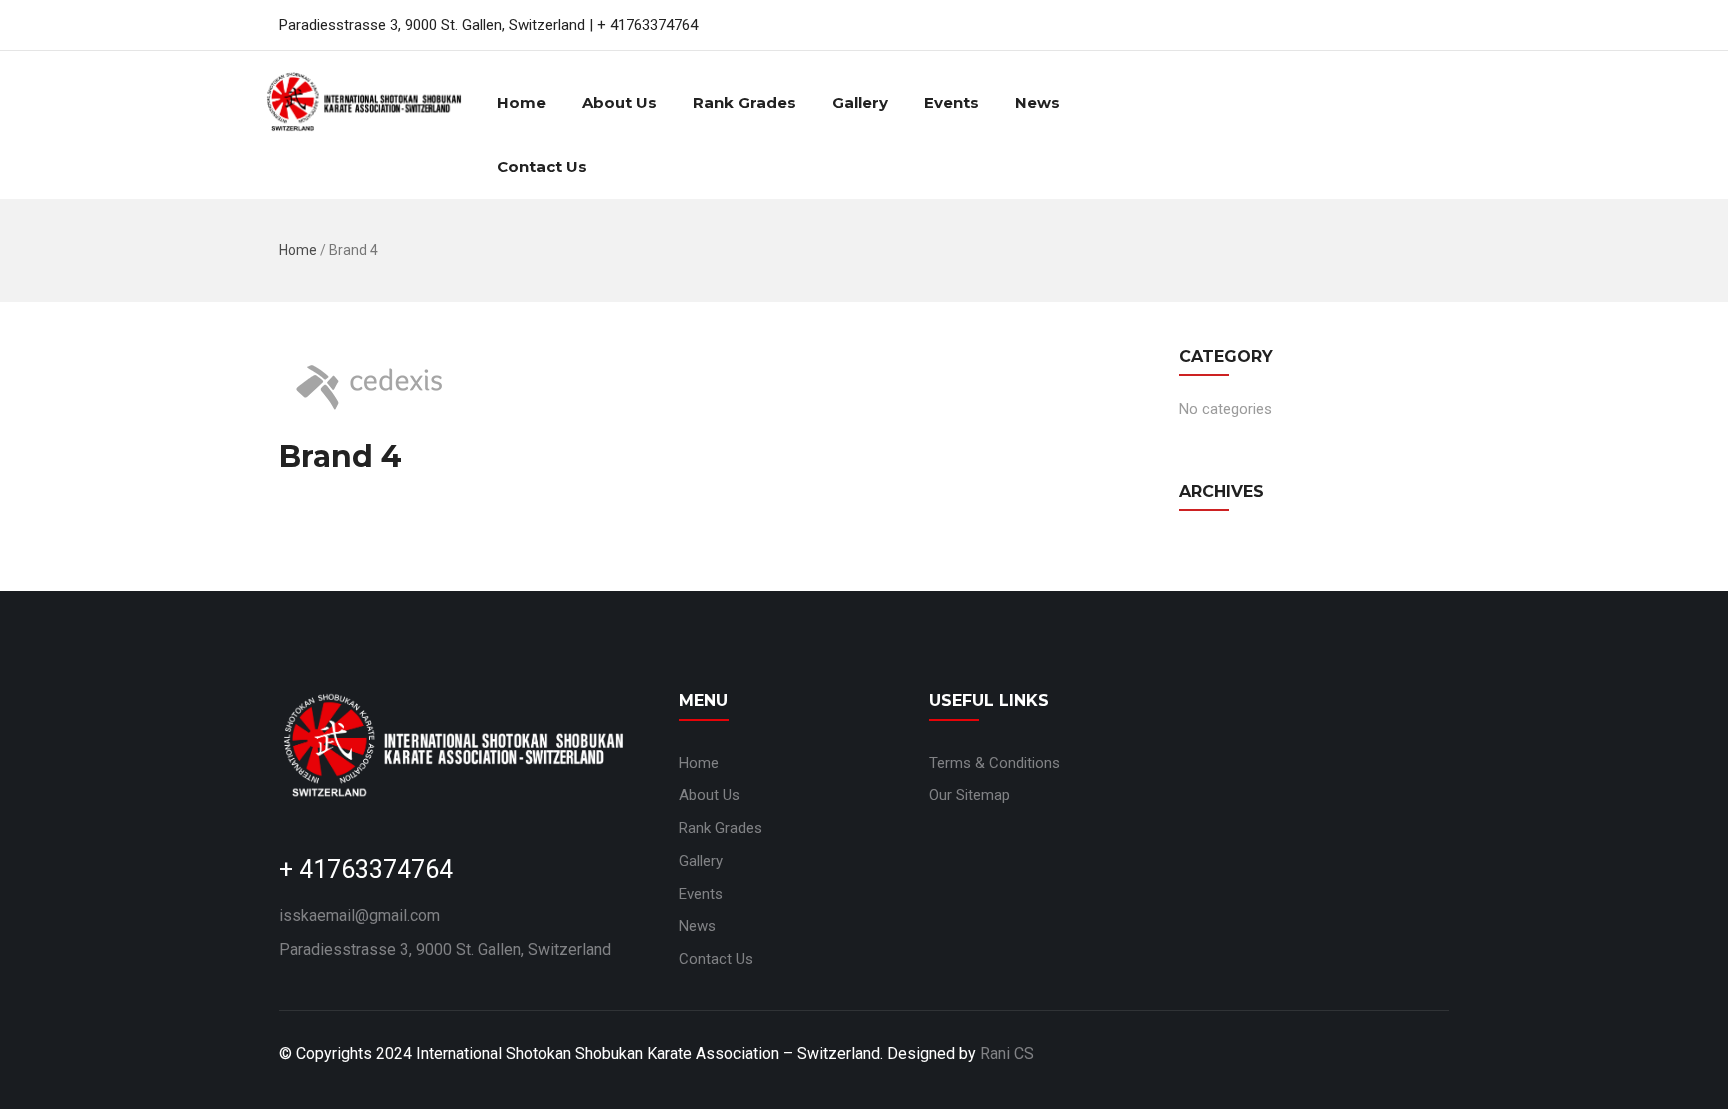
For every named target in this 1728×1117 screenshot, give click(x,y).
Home (521, 102)
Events (951, 102)
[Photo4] (1381, 842)
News (1037, 102)
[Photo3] (1246, 842)
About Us (619, 102)
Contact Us (542, 166)
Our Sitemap (969, 795)
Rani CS (1007, 1053)
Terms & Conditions (994, 763)
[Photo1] (1381, 738)
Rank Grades (744, 102)
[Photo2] (1246, 738)
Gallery (860, 102)
